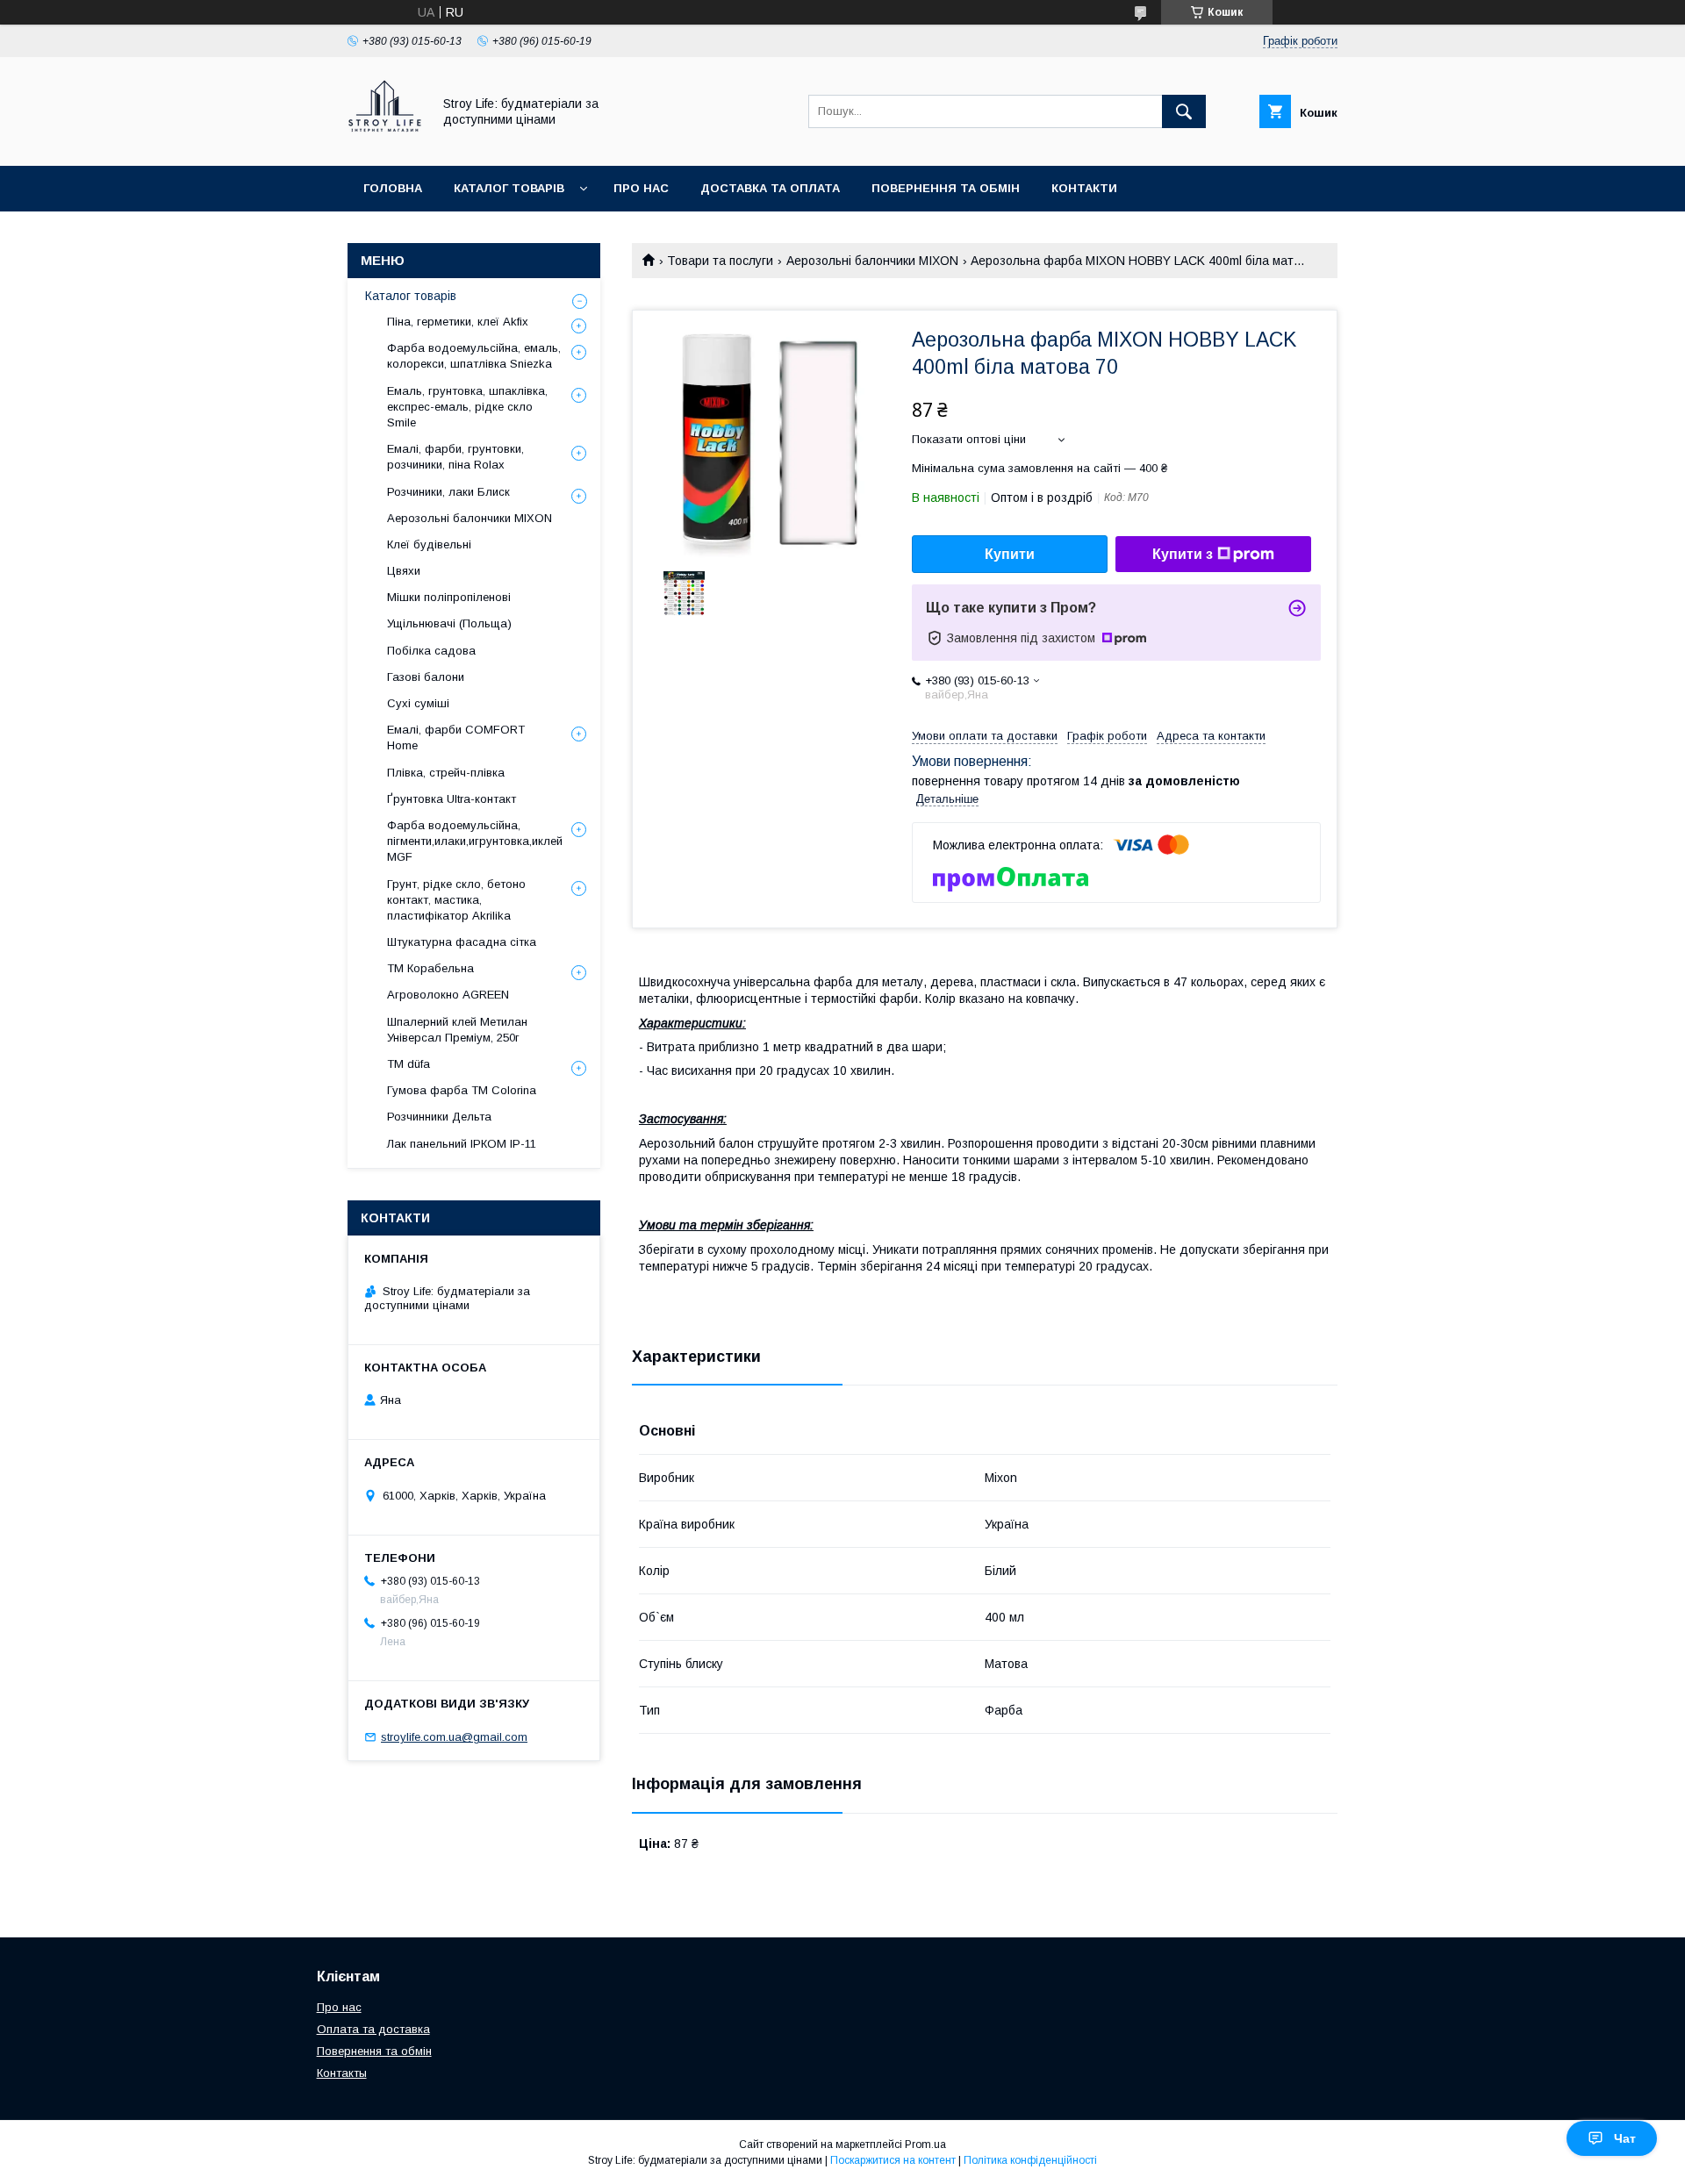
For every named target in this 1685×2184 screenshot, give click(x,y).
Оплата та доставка (373, 2029)
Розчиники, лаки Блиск (448, 492)
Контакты (342, 2073)
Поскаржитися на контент (893, 2160)
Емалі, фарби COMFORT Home (456, 738)
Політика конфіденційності (1030, 2160)
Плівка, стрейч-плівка (446, 773)
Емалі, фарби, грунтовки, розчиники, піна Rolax (455, 457)
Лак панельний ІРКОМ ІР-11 (462, 1144)
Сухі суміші (418, 703)
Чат (1625, 2138)
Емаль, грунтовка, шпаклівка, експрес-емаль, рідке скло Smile (467, 407)
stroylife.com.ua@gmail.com (454, 1737)
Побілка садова (431, 651)
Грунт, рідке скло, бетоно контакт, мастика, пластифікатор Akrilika (456, 900)
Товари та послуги (720, 261)
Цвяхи (404, 571)
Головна (393, 188)
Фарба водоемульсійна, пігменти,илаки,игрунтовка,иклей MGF (475, 841)
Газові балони (426, 677)
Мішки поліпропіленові (449, 597)
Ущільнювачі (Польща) (449, 623)
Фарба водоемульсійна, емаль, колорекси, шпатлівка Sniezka (474, 356)
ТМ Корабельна (430, 968)
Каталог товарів (509, 188)
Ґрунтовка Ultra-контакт (452, 799)
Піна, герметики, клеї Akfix (458, 322)
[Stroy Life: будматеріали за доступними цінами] (385, 143)
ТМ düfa (409, 1064)
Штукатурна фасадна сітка (462, 942)
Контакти (1084, 188)
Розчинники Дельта (439, 1117)
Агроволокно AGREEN (448, 995)
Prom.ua (925, 2145)
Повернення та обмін (946, 188)
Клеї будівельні (429, 544)
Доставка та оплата (770, 188)
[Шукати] (1184, 111)
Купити (1010, 554)
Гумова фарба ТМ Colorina (462, 1090)
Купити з (1183, 554)
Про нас (641, 188)
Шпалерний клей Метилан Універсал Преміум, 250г (457, 1030)
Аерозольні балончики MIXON (872, 261)
